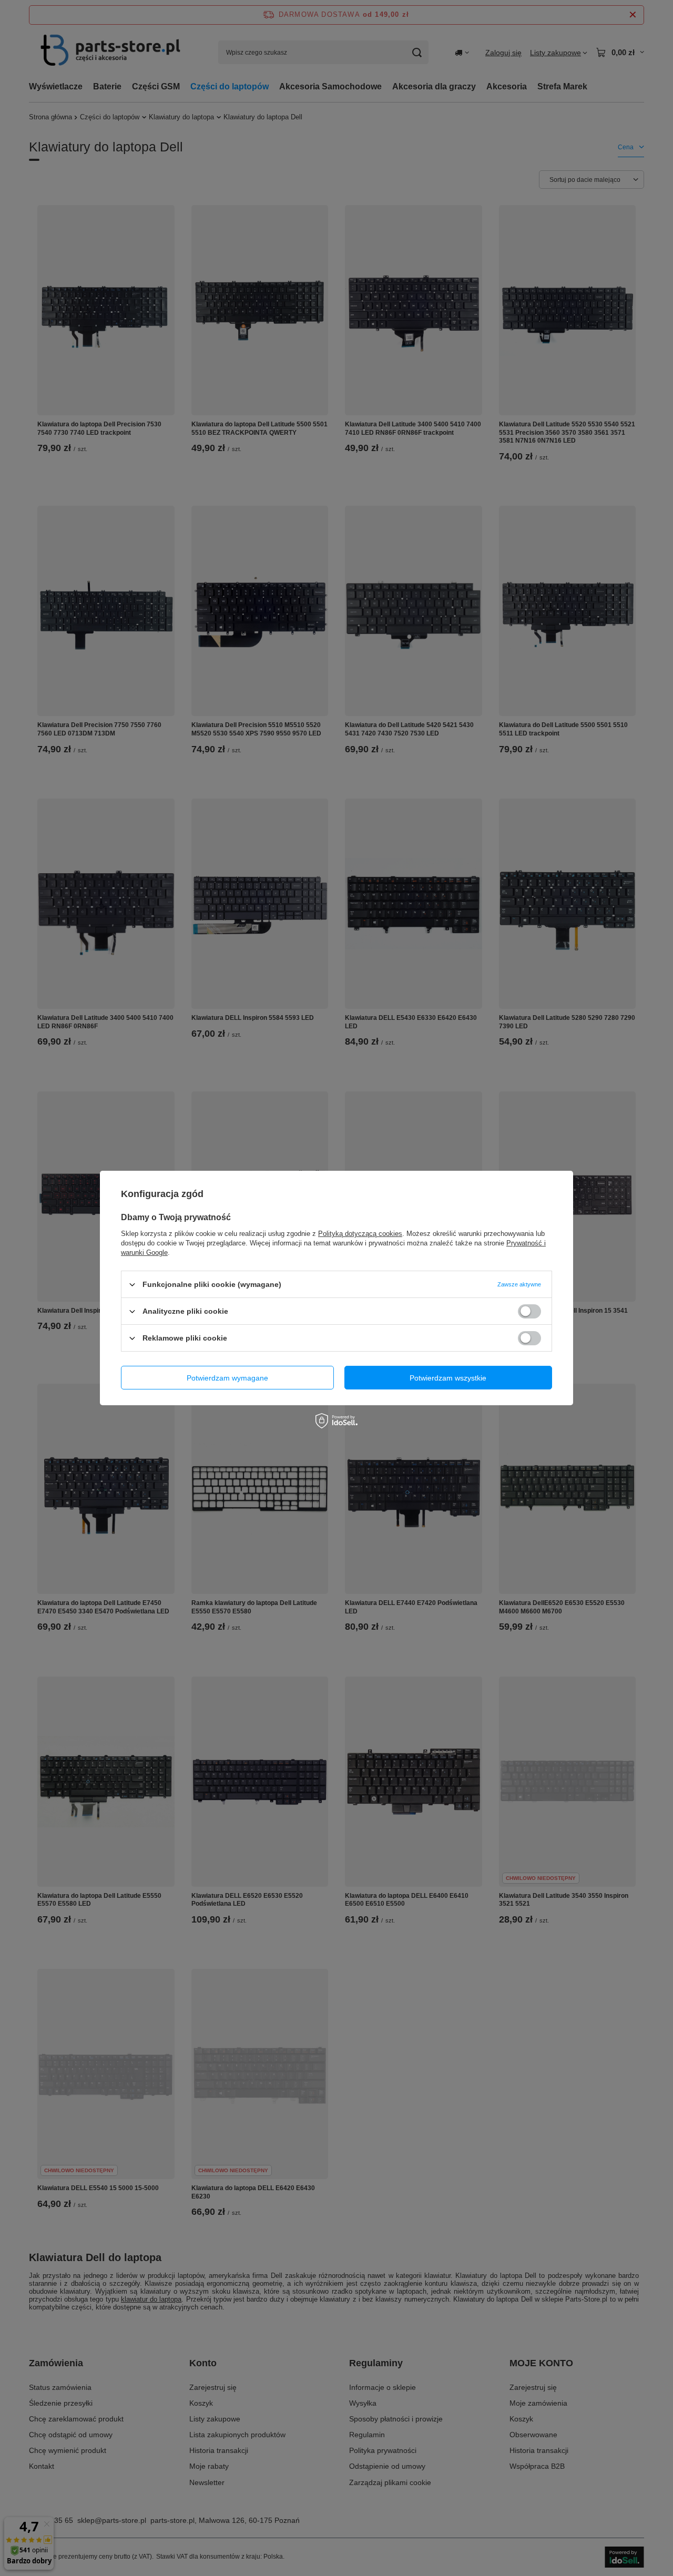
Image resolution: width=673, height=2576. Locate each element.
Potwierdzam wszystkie (448, 1377)
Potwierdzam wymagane (227, 1377)
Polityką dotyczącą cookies (360, 1234)
